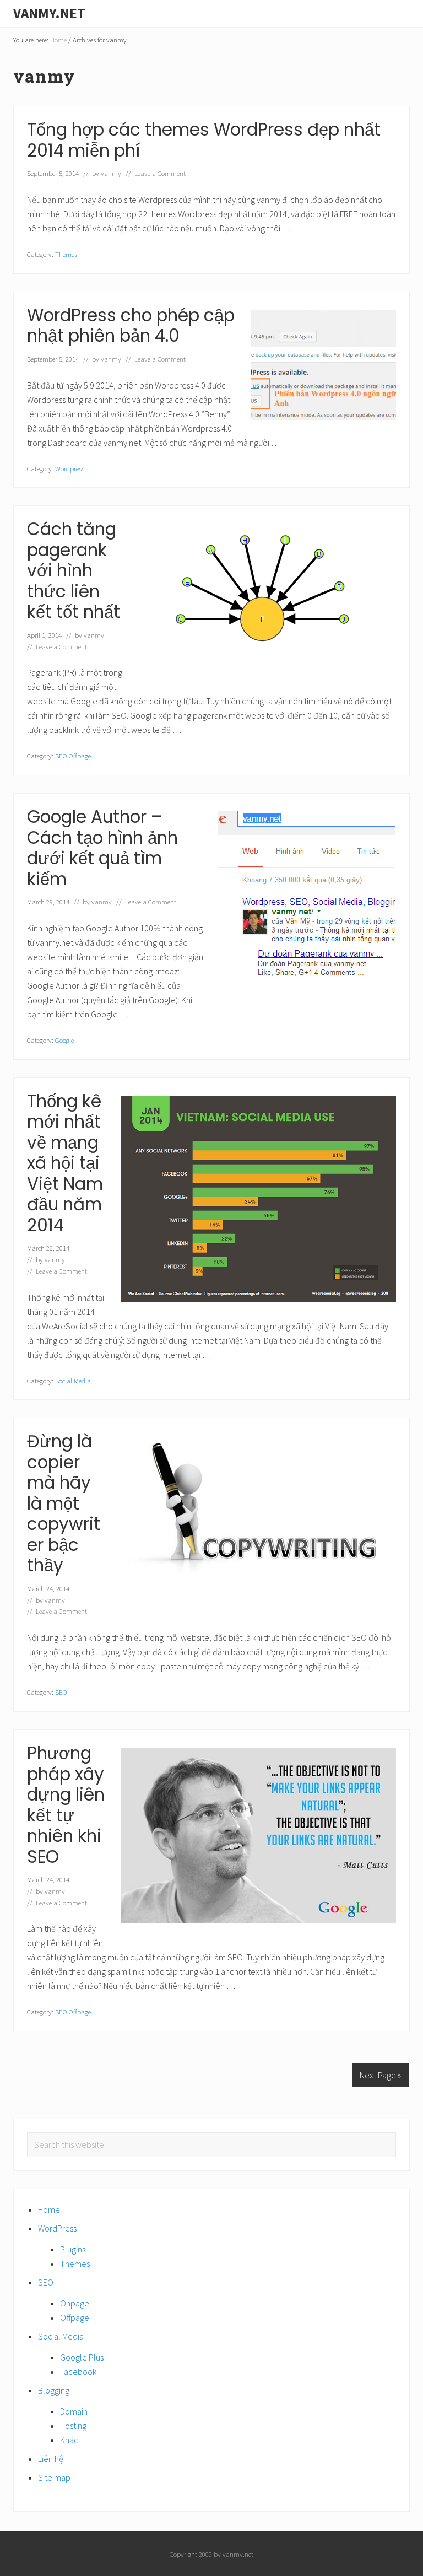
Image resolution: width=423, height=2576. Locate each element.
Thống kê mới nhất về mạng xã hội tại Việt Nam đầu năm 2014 (65, 1163)
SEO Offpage (73, 756)
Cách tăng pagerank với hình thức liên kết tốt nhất (74, 570)
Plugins (73, 2249)
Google (64, 1040)
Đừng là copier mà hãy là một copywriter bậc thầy (64, 1503)
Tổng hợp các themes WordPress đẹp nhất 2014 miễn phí (204, 140)
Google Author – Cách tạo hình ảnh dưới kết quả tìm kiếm (102, 848)
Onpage (75, 2303)
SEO (61, 1692)
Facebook (78, 2372)
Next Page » (380, 2075)
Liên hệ (51, 2459)
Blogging (54, 2390)
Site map (54, 2477)
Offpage (75, 2318)
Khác (69, 2440)
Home (49, 2209)
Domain (74, 2411)
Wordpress (70, 468)
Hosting (73, 2426)
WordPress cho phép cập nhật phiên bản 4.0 (131, 326)
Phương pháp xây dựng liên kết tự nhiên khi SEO (66, 1805)
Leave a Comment (160, 173)
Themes (66, 254)
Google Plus (82, 2357)
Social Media (73, 1381)
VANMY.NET (49, 13)
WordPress (57, 2228)
